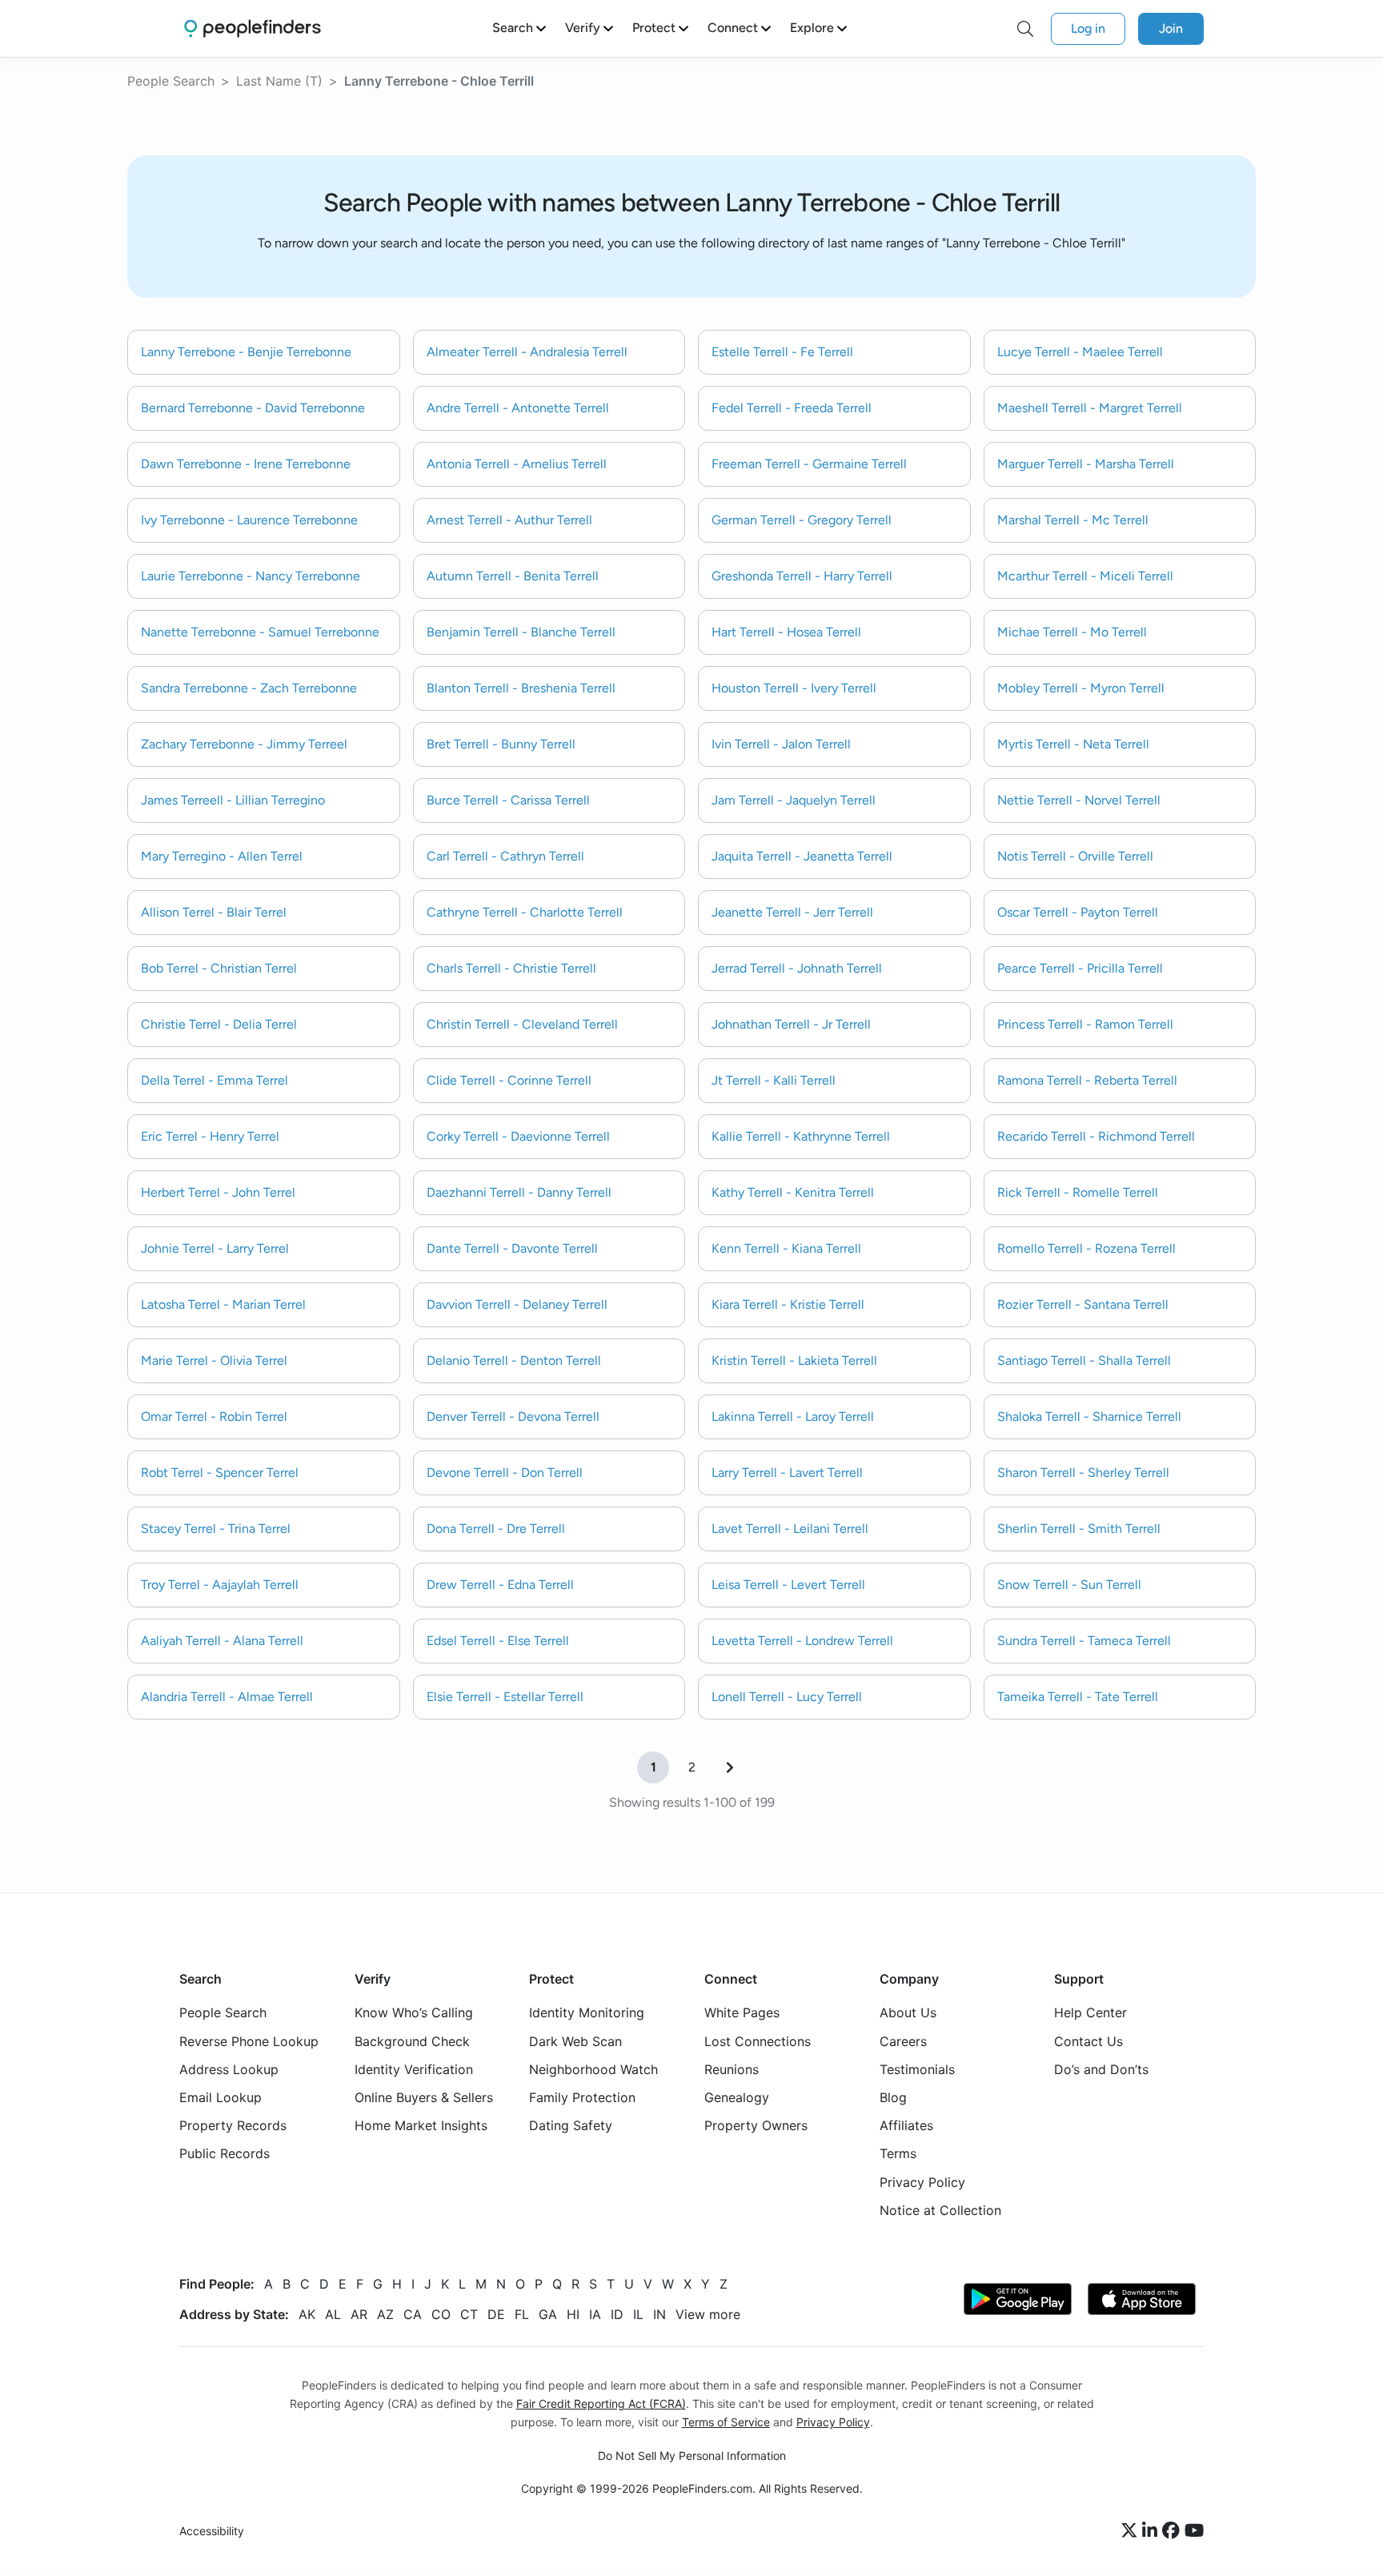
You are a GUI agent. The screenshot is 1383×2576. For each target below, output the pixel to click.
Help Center (1090, 2013)
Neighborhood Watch (593, 2069)
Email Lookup (220, 2097)
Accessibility (212, 2532)
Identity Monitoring (587, 2013)
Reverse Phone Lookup (249, 2041)
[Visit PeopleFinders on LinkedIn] (1152, 2532)
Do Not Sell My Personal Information (692, 2456)
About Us (908, 2013)
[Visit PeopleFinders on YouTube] (1194, 2532)
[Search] (1025, 29)
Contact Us (1088, 2041)
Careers (903, 2041)
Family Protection (582, 2097)
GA (548, 2314)
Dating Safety (571, 2126)
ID (617, 2314)
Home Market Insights (421, 2126)
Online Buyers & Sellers (424, 2097)
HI (573, 2314)
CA (413, 2314)
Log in (1088, 28)
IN (659, 2314)
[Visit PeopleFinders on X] (1132, 2532)
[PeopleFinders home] (253, 28)
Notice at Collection (940, 2210)
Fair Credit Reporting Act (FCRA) (601, 2403)
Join (1171, 28)
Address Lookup (229, 2069)
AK (307, 2314)
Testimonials (917, 2069)
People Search (171, 81)
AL (333, 2314)
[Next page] (730, 1767)
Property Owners (756, 2126)
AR (359, 2314)
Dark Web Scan (575, 2041)
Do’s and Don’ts (1101, 2069)
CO (441, 2314)
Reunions (732, 2069)
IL (638, 2314)
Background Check (412, 2041)
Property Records (233, 2126)
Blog (893, 2097)
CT (469, 2314)
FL (522, 2314)
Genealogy (737, 2097)
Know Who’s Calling (414, 2013)
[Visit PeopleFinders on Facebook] (1173, 2532)
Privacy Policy (922, 2182)
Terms (898, 2154)
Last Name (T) (279, 81)
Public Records (224, 2154)
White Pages (742, 2013)
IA (595, 2314)
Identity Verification (414, 2069)
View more (708, 2314)
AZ (385, 2314)
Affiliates (906, 2126)
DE (496, 2314)
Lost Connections (758, 2041)
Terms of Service (726, 2422)
